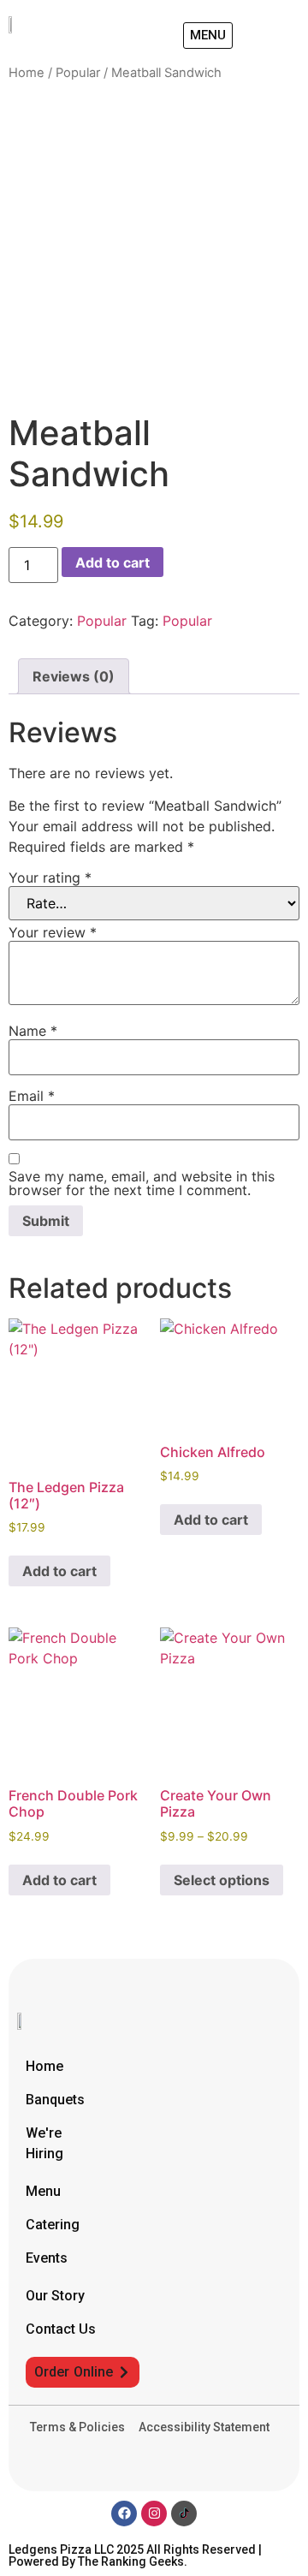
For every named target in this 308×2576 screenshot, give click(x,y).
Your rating (50, 878)
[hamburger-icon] (280, 36)
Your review (53, 932)
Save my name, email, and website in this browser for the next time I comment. (142, 1183)
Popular (78, 73)
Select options (222, 1880)
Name (33, 1031)
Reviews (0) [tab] (74, 676)
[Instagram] (154, 2514)
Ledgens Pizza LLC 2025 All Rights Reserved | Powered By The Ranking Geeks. (135, 2555)
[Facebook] (124, 2514)
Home (27, 73)
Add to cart (113, 562)
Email (32, 1096)
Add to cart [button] (59, 1571)
